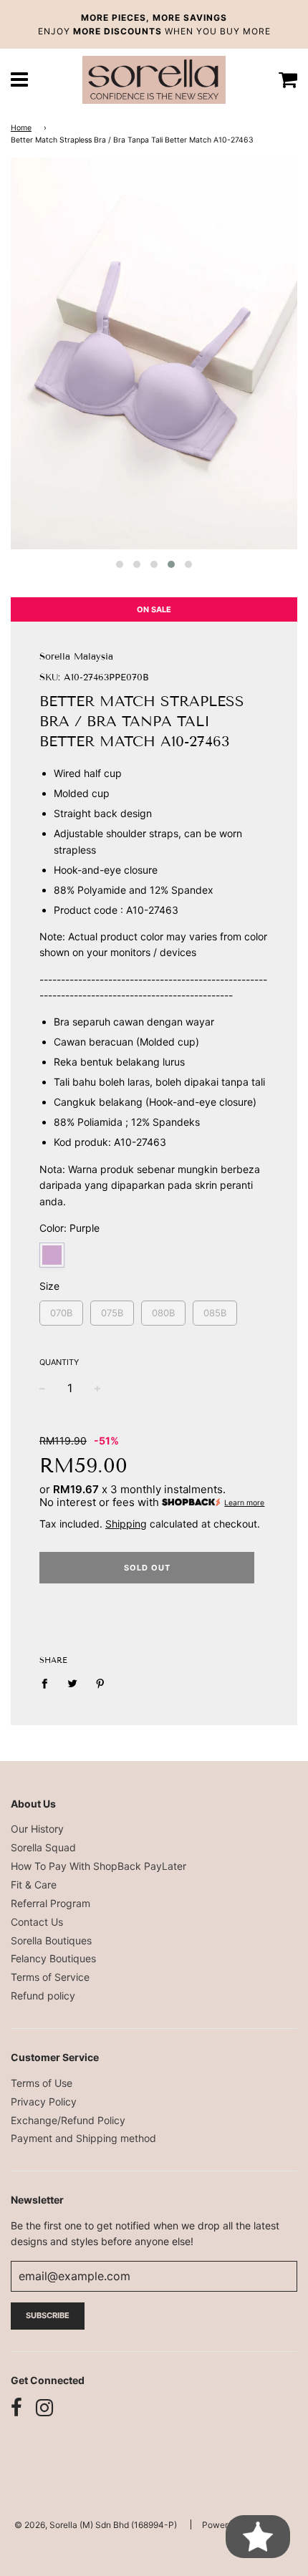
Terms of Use (42, 2083)
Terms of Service (50, 1977)
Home (21, 128)
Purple (52, 1255)
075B (112, 1309)
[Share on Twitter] (73, 1683)
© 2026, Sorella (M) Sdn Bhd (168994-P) (96, 2525)
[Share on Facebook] (48, 1683)
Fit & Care (34, 1885)
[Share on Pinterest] (101, 1683)
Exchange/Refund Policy (68, 2120)
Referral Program (50, 1903)
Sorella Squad (43, 1847)
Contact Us (37, 1922)
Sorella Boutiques (51, 1940)
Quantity (59, 1362)
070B (61, 1309)
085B (215, 1309)
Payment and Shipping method (83, 2138)
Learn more (244, 1503)
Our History (37, 1829)
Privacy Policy (44, 2102)
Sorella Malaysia (76, 657)
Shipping (126, 1524)
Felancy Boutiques (53, 1958)
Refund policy (43, 1996)
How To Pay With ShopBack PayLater (98, 1866)
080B (163, 1309)
